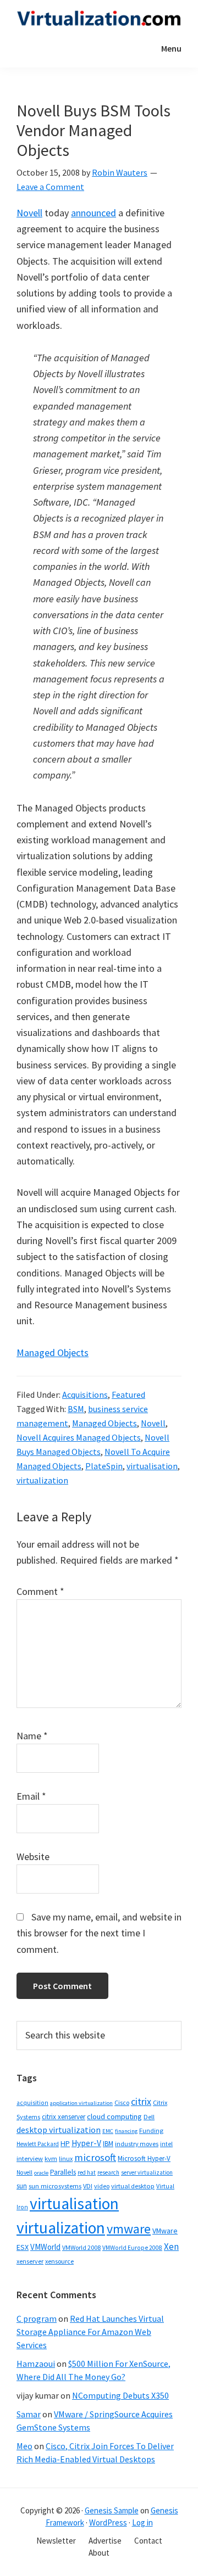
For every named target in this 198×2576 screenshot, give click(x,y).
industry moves (137, 2144)
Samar (29, 2414)
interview (30, 2158)
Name (32, 1736)
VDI (88, 2186)
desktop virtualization (59, 2130)
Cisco (122, 2102)
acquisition (32, 2103)
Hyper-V (86, 2143)
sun (22, 2186)
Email (31, 1796)
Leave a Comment (50, 187)
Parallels (63, 2172)
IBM (108, 2144)
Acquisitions (85, 1395)
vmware (129, 2229)
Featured (128, 1395)
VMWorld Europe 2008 (132, 2248)
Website (33, 1857)
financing (126, 2131)
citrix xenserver (64, 2117)
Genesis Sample (112, 2510)
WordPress (108, 2522)
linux (66, 2158)
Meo (24, 2446)
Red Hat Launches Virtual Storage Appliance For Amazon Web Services (90, 2332)
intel (166, 2144)
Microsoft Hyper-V (144, 2158)
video (102, 2186)
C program (37, 2319)
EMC (108, 2131)
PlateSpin (104, 1466)
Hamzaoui (36, 2364)
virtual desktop (133, 2186)
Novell (29, 213)
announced (94, 213)
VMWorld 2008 (81, 2247)
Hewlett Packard (38, 2144)
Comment (40, 1591)
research (108, 2172)
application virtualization (81, 2103)
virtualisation (152, 1466)
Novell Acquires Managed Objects (79, 1437)
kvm (51, 2158)
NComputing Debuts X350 (120, 2395)
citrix (141, 2101)
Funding (151, 2130)
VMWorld (45, 2247)
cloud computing (114, 2116)
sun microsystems (55, 2186)
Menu (171, 48)
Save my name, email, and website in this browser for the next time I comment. (99, 1933)
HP (65, 2143)
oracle (41, 2173)
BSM (76, 1409)
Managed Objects (53, 1353)
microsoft (95, 2157)
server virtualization (147, 2172)
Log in (142, 2522)
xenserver (30, 2261)
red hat (87, 2172)
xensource (59, 2261)
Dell (149, 2117)
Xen (171, 2247)
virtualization (42, 1480)
